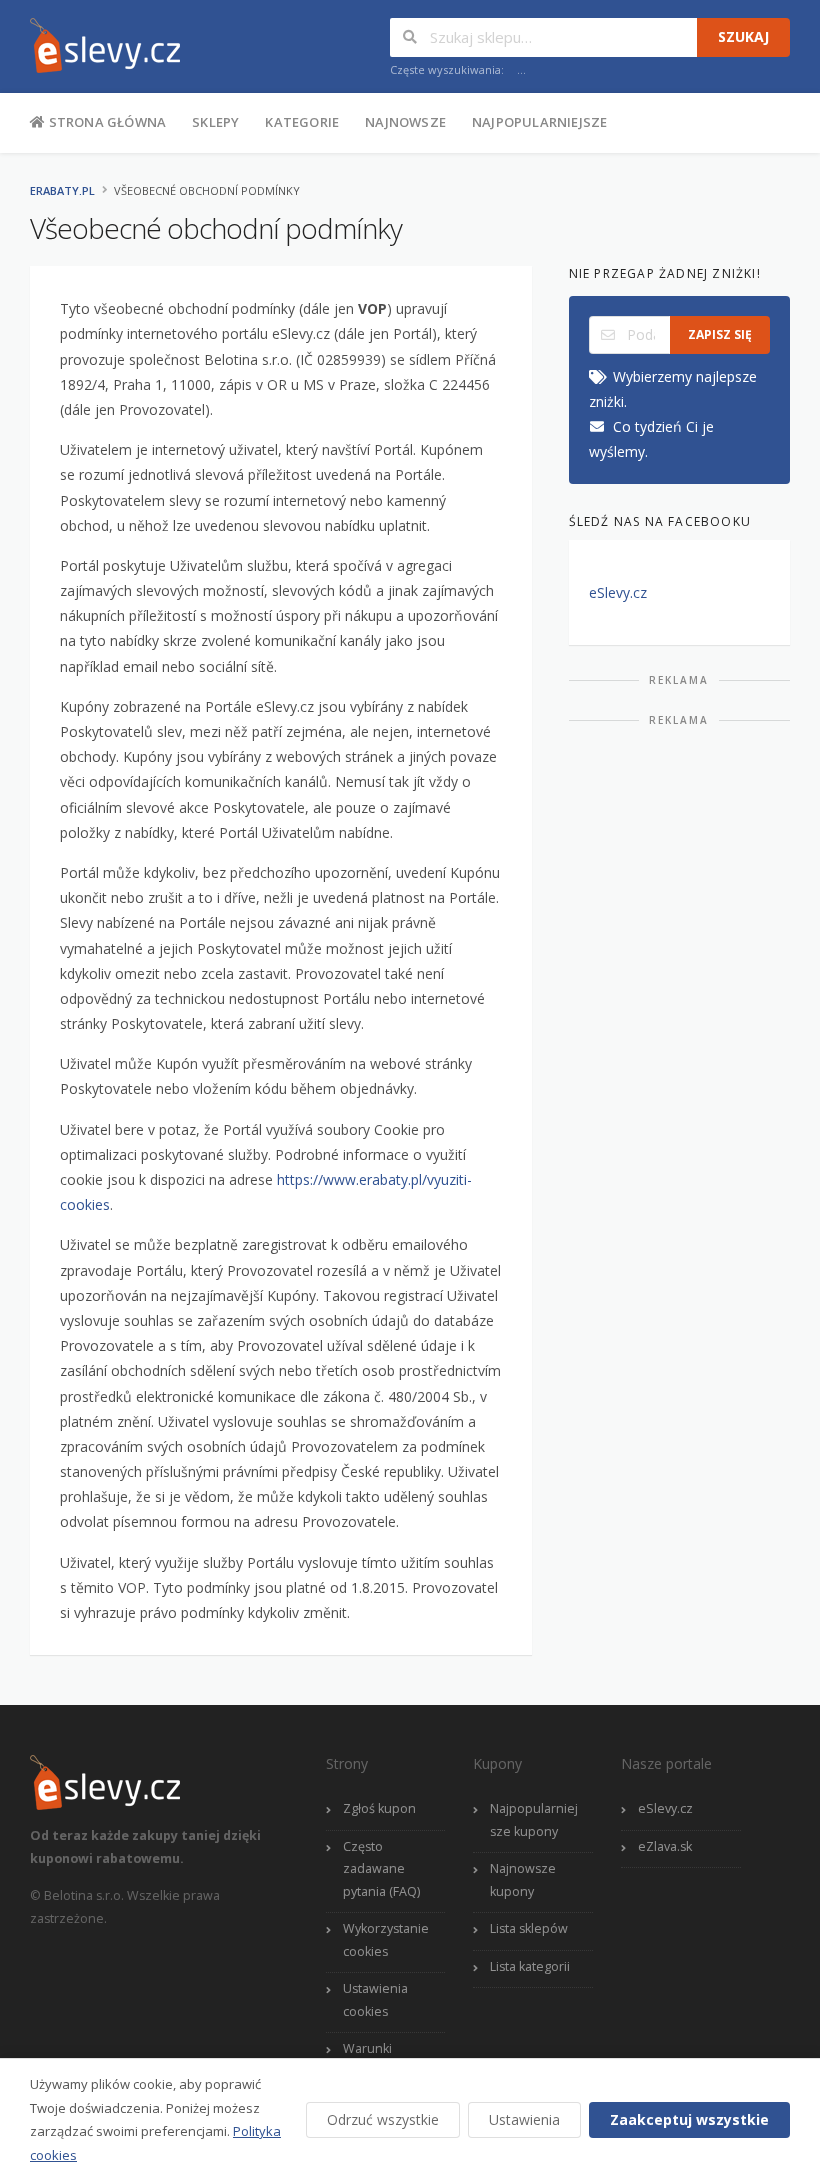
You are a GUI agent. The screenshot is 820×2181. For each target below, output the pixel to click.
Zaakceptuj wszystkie (689, 2119)
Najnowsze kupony (523, 1880)
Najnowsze (405, 122)
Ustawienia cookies (375, 2000)
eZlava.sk (665, 1846)
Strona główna (105, 122)
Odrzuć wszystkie (383, 2119)
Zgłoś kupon (379, 1808)
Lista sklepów (529, 1928)
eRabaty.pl (62, 190)
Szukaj (743, 36)
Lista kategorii (530, 1966)
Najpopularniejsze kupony (534, 1820)
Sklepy (215, 122)
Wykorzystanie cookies (386, 1940)
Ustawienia (524, 2119)
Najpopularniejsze (539, 122)
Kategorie (302, 122)
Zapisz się (720, 334)
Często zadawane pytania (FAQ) (381, 1869)
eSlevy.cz (618, 592)
